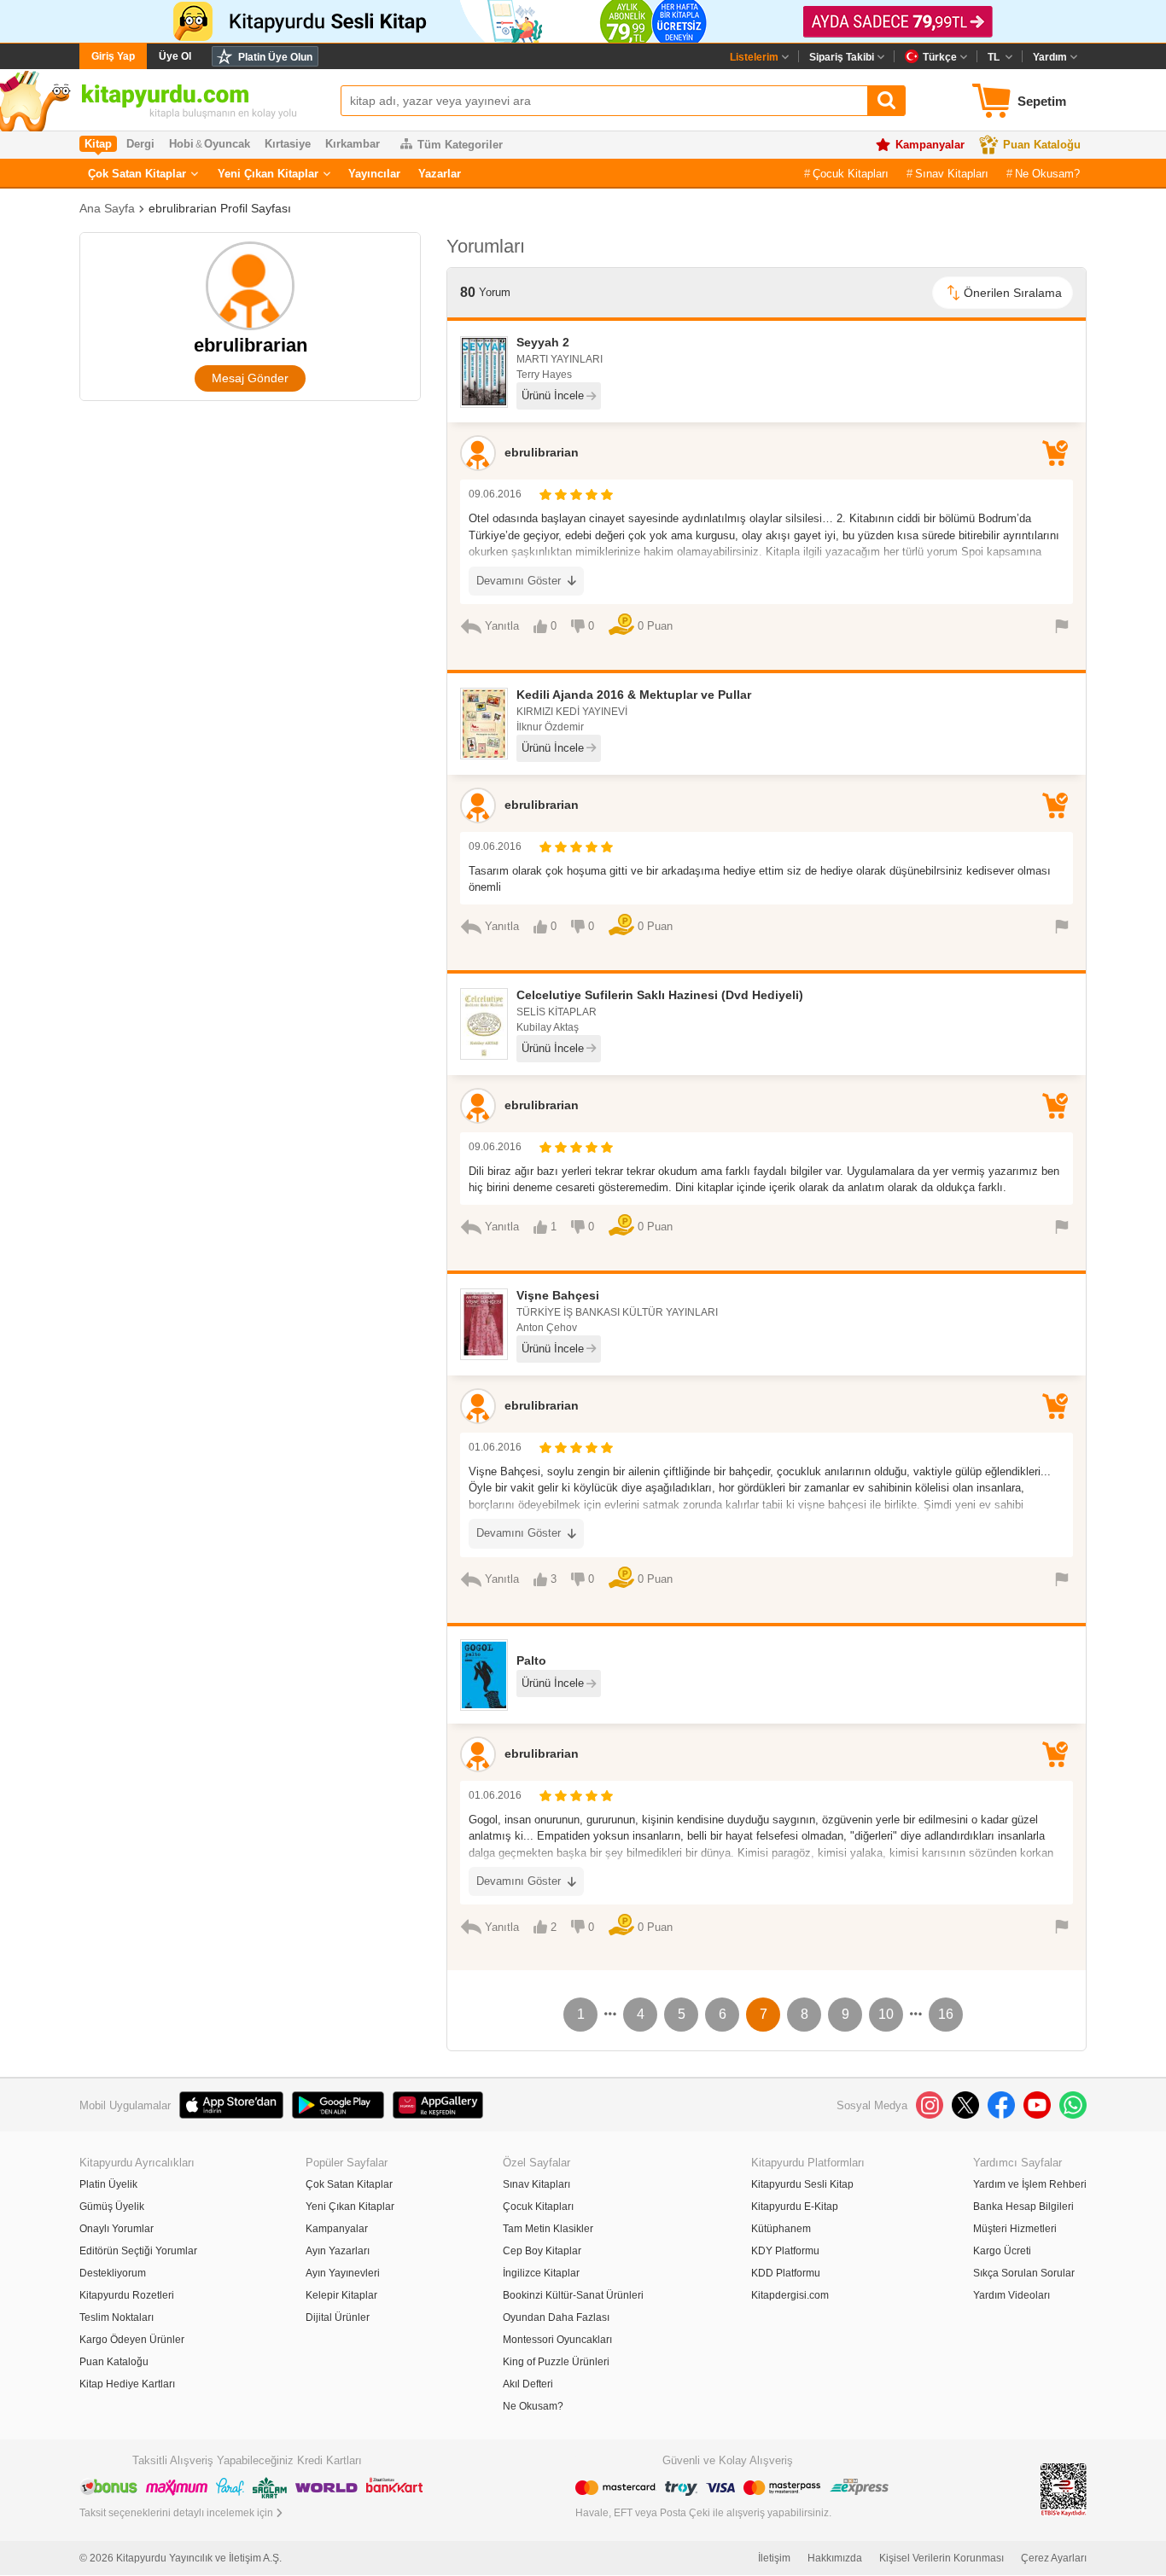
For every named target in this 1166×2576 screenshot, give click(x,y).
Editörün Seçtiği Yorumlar (138, 2251)
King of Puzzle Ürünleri (556, 2362)
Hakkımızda (835, 2558)
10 (886, 2014)
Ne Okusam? (1047, 174)
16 (946, 2014)
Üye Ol (175, 56)
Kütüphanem (781, 2229)
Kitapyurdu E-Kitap (795, 2207)
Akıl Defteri (528, 2384)
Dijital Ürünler (338, 2317)
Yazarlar (440, 174)
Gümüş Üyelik (112, 2207)
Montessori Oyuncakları (557, 2340)
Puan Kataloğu (1042, 145)
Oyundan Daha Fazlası (556, 2317)
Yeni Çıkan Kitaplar (268, 174)
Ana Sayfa (107, 208)
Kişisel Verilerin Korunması (942, 2558)
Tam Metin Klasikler (548, 2229)
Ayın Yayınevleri (343, 2273)
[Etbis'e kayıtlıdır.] (1064, 2489)
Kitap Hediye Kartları (127, 2384)
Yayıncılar (374, 174)
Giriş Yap (113, 56)
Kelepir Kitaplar (341, 2295)
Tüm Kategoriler (460, 145)
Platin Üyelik (108, 2184)
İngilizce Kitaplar (541, 2273)
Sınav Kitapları (952, 174)
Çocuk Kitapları (851, 174)
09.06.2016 (495, 494)
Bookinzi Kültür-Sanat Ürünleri (573, 2295)
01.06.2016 (495, 1447)
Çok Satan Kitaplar (137, 174)
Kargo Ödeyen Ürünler (132, 2340)
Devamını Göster (519, 581)
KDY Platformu (785, 2251)
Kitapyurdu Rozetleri (127, 2295)
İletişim (774, 2558)
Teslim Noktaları (117, 2317)
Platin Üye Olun (275, 57)
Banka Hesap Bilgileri (1023, 2207)
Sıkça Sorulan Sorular (1024, 2273)
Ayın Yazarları (338, 2251)
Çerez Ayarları (1054, 2558)
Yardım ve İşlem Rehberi (1030, 2184)
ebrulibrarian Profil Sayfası (220, 208)
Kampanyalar (930, 145)
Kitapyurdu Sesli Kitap (802, 2184)
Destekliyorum (113, 2273)
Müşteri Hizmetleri (1015, 2229)
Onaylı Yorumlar (117, 2229)
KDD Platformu (786, 2273)
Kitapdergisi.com (790, 2295)
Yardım (1050, 57)
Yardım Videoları (1012, 2295)
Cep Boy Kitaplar (542, 2251)
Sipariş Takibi (842, 57)
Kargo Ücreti (1002, 2251)
